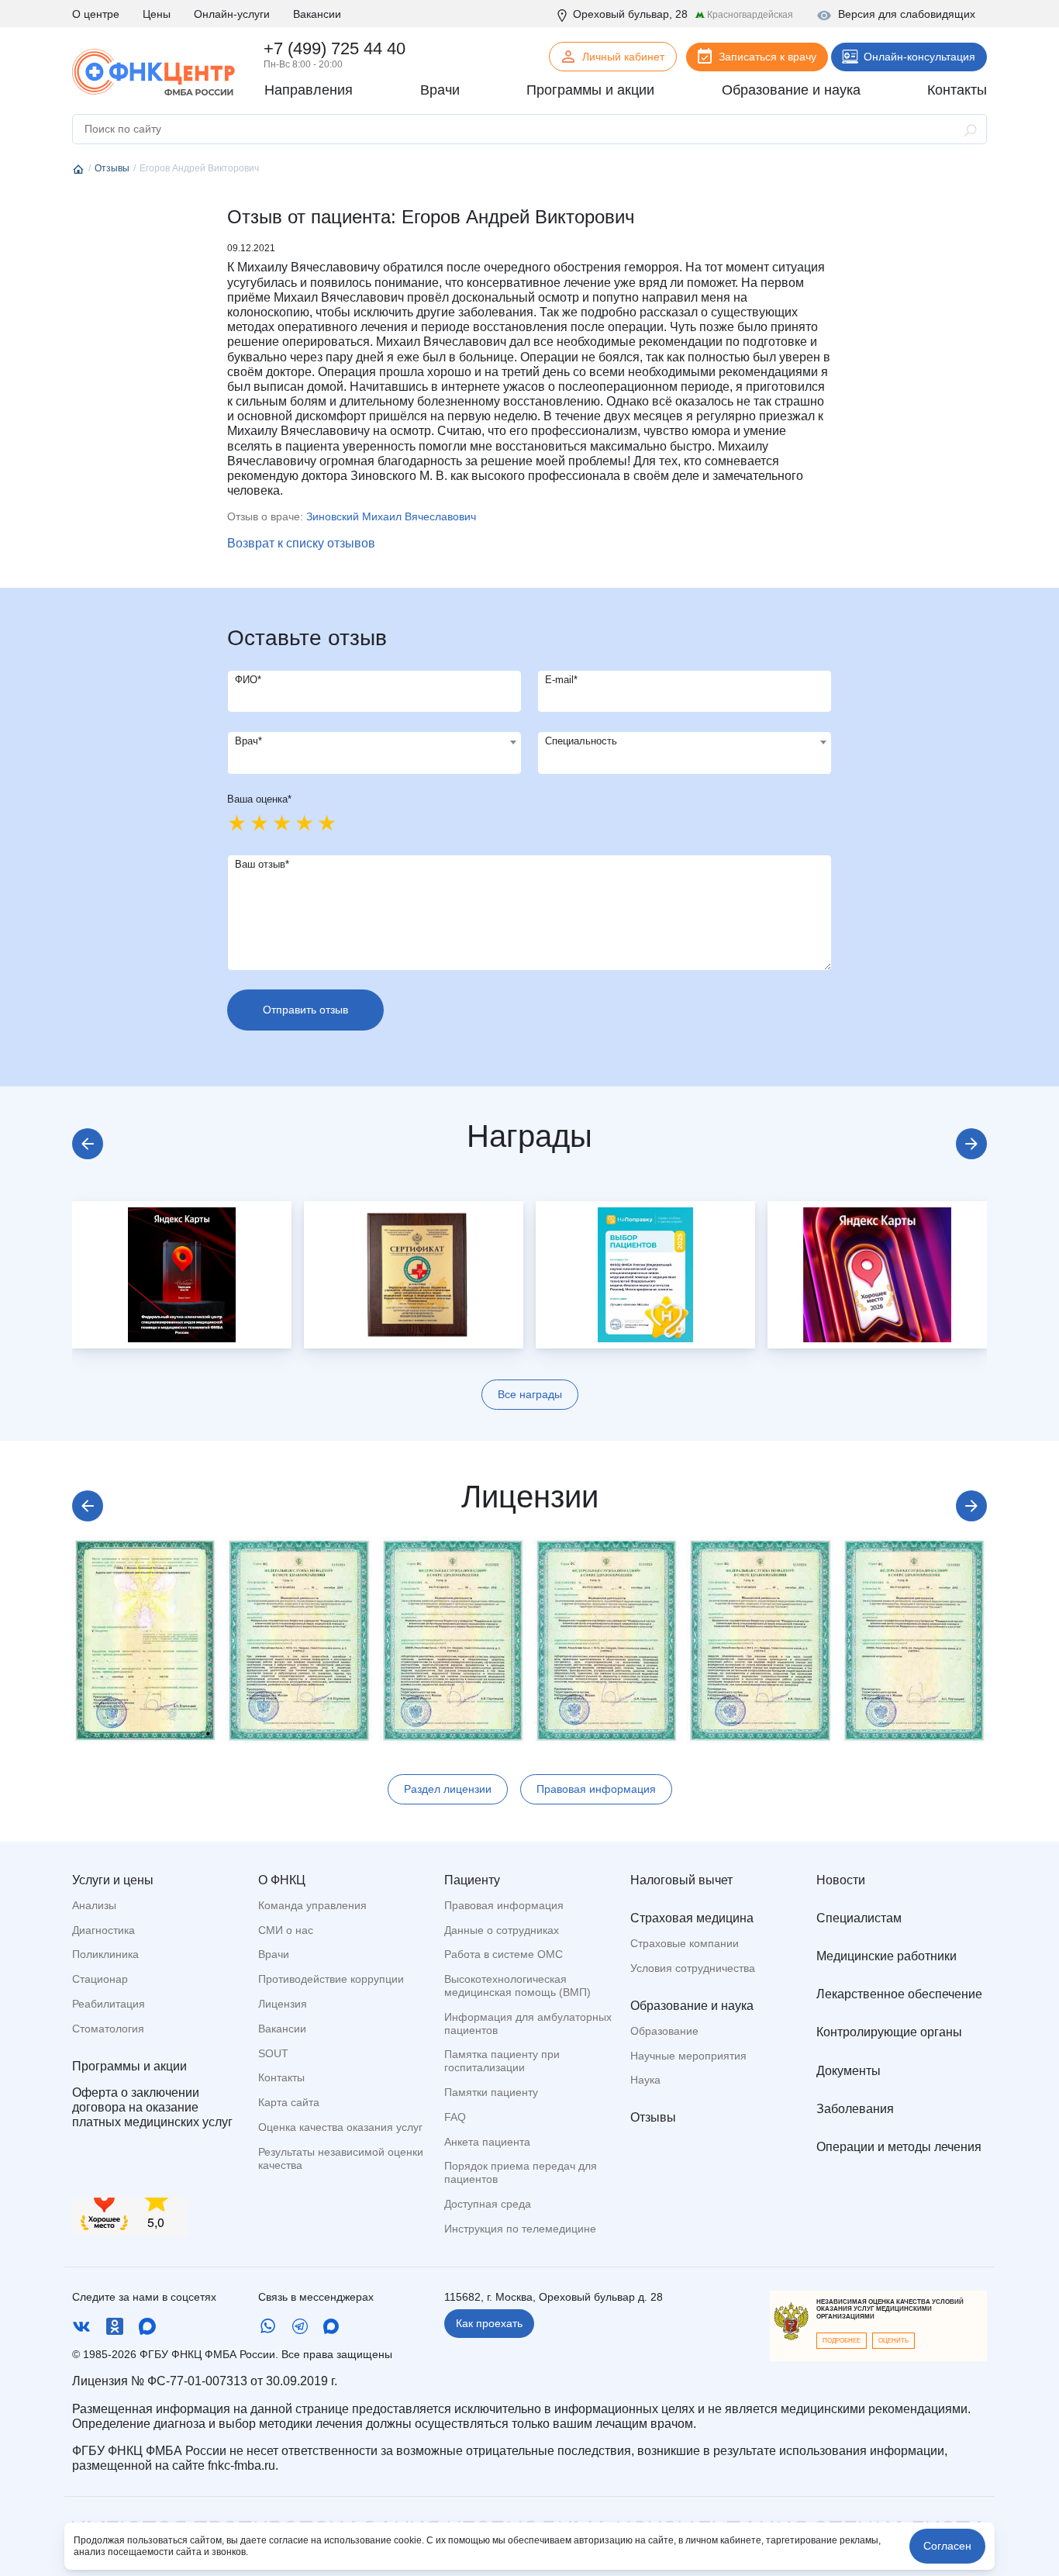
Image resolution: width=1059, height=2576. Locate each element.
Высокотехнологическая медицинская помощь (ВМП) (517, 1986)
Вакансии (317, 14)
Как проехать (489, 2323)
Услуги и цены (113, 1880)
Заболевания (855, 2109)
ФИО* (248, 680)
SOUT (273, 2053)
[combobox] (374, 753)
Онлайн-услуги (232, 14)
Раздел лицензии (448, 1789)
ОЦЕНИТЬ (893, 2341)
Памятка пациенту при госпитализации (502, 2061)
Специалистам (859, 1918)
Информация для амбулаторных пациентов (528, 2024)
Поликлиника (105, 1954)
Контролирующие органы (889, 2032)
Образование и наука (692, 2006)
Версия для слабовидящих (907, 14)
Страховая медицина (692, 1918)
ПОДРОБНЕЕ (842, 2341)
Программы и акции (129, 2066)
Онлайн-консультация (919, 57)
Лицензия (283, 2004)
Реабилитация (109, 2004)
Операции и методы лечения (899, 2147)
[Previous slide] (88, 1144)
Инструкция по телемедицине (520, 2229)
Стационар (100, 1979)
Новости (841, 1880)
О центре (96, 14)
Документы (849, 2071)
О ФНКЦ (282, 1880)
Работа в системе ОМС (504, 1954)
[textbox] (374, 742)
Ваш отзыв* (262, 864)
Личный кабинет (623, 57)
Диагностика (103, 1930)
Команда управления (312, 1905)
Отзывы (653, 2117)
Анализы (94, 1905)
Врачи (274, 1954)
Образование (664, 2031)
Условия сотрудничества (693, 1968)
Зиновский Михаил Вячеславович (391, 516)
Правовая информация (596, 1789)
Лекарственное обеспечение (899, 1994)
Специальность (581, 741)
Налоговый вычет (681, 1880)
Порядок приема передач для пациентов (521, 2172)
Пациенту (472, 1880)
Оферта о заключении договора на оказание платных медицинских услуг (152, 2107)
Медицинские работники (887, 1956)
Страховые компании (685, 1943)
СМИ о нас (286, 1930)
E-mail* (561, 680)
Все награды (530, 1394)
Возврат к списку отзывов (301, 543)
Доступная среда (488, 2204)
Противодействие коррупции (331, 1979)
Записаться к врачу (768, 57)
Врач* (248, 741)
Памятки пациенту (491, 2092)
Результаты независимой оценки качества (341, 2158)
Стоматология (108, 2029)
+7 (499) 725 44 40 (335, 48)
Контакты (281, 2077)
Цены (157, 14)
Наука (645, 2080)
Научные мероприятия (688, 2056)
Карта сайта (289, 2102)
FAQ (455, 2117)
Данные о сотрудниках (502, 1930)
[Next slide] (971, 1144)
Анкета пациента (487, 2142)
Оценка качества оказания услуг (340, 2127)
